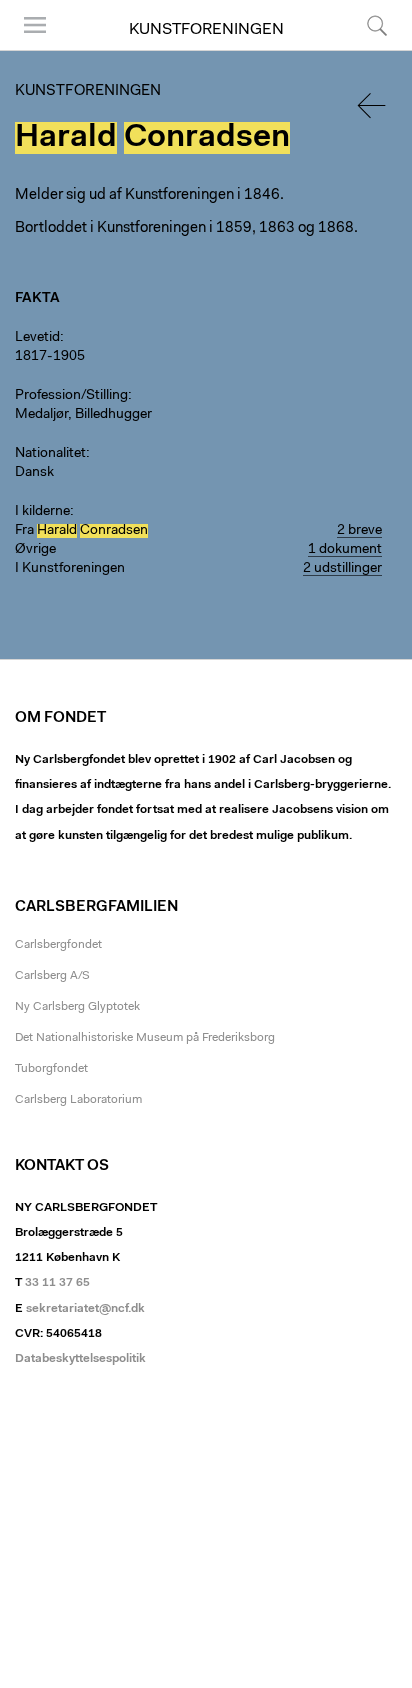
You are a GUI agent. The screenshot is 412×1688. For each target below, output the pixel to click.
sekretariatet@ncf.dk (85, 1309)
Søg (364, 49)
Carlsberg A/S (52, 976)
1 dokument (345, 550)
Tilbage (373, 105)
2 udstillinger (342, 569)
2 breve (359, 531)
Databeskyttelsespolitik (80, 1359)
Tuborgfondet (51, 1069)
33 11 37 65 (57, 1283)
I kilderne (42, 512)
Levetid (37, 338)
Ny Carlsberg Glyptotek (77, 1007)
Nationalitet (50, 454)
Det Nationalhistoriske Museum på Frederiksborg (145, 1038)
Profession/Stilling (71, 396)
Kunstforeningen (206, 30)
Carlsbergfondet (58, 945)
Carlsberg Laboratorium (78, 1100)
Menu (28, 49)
